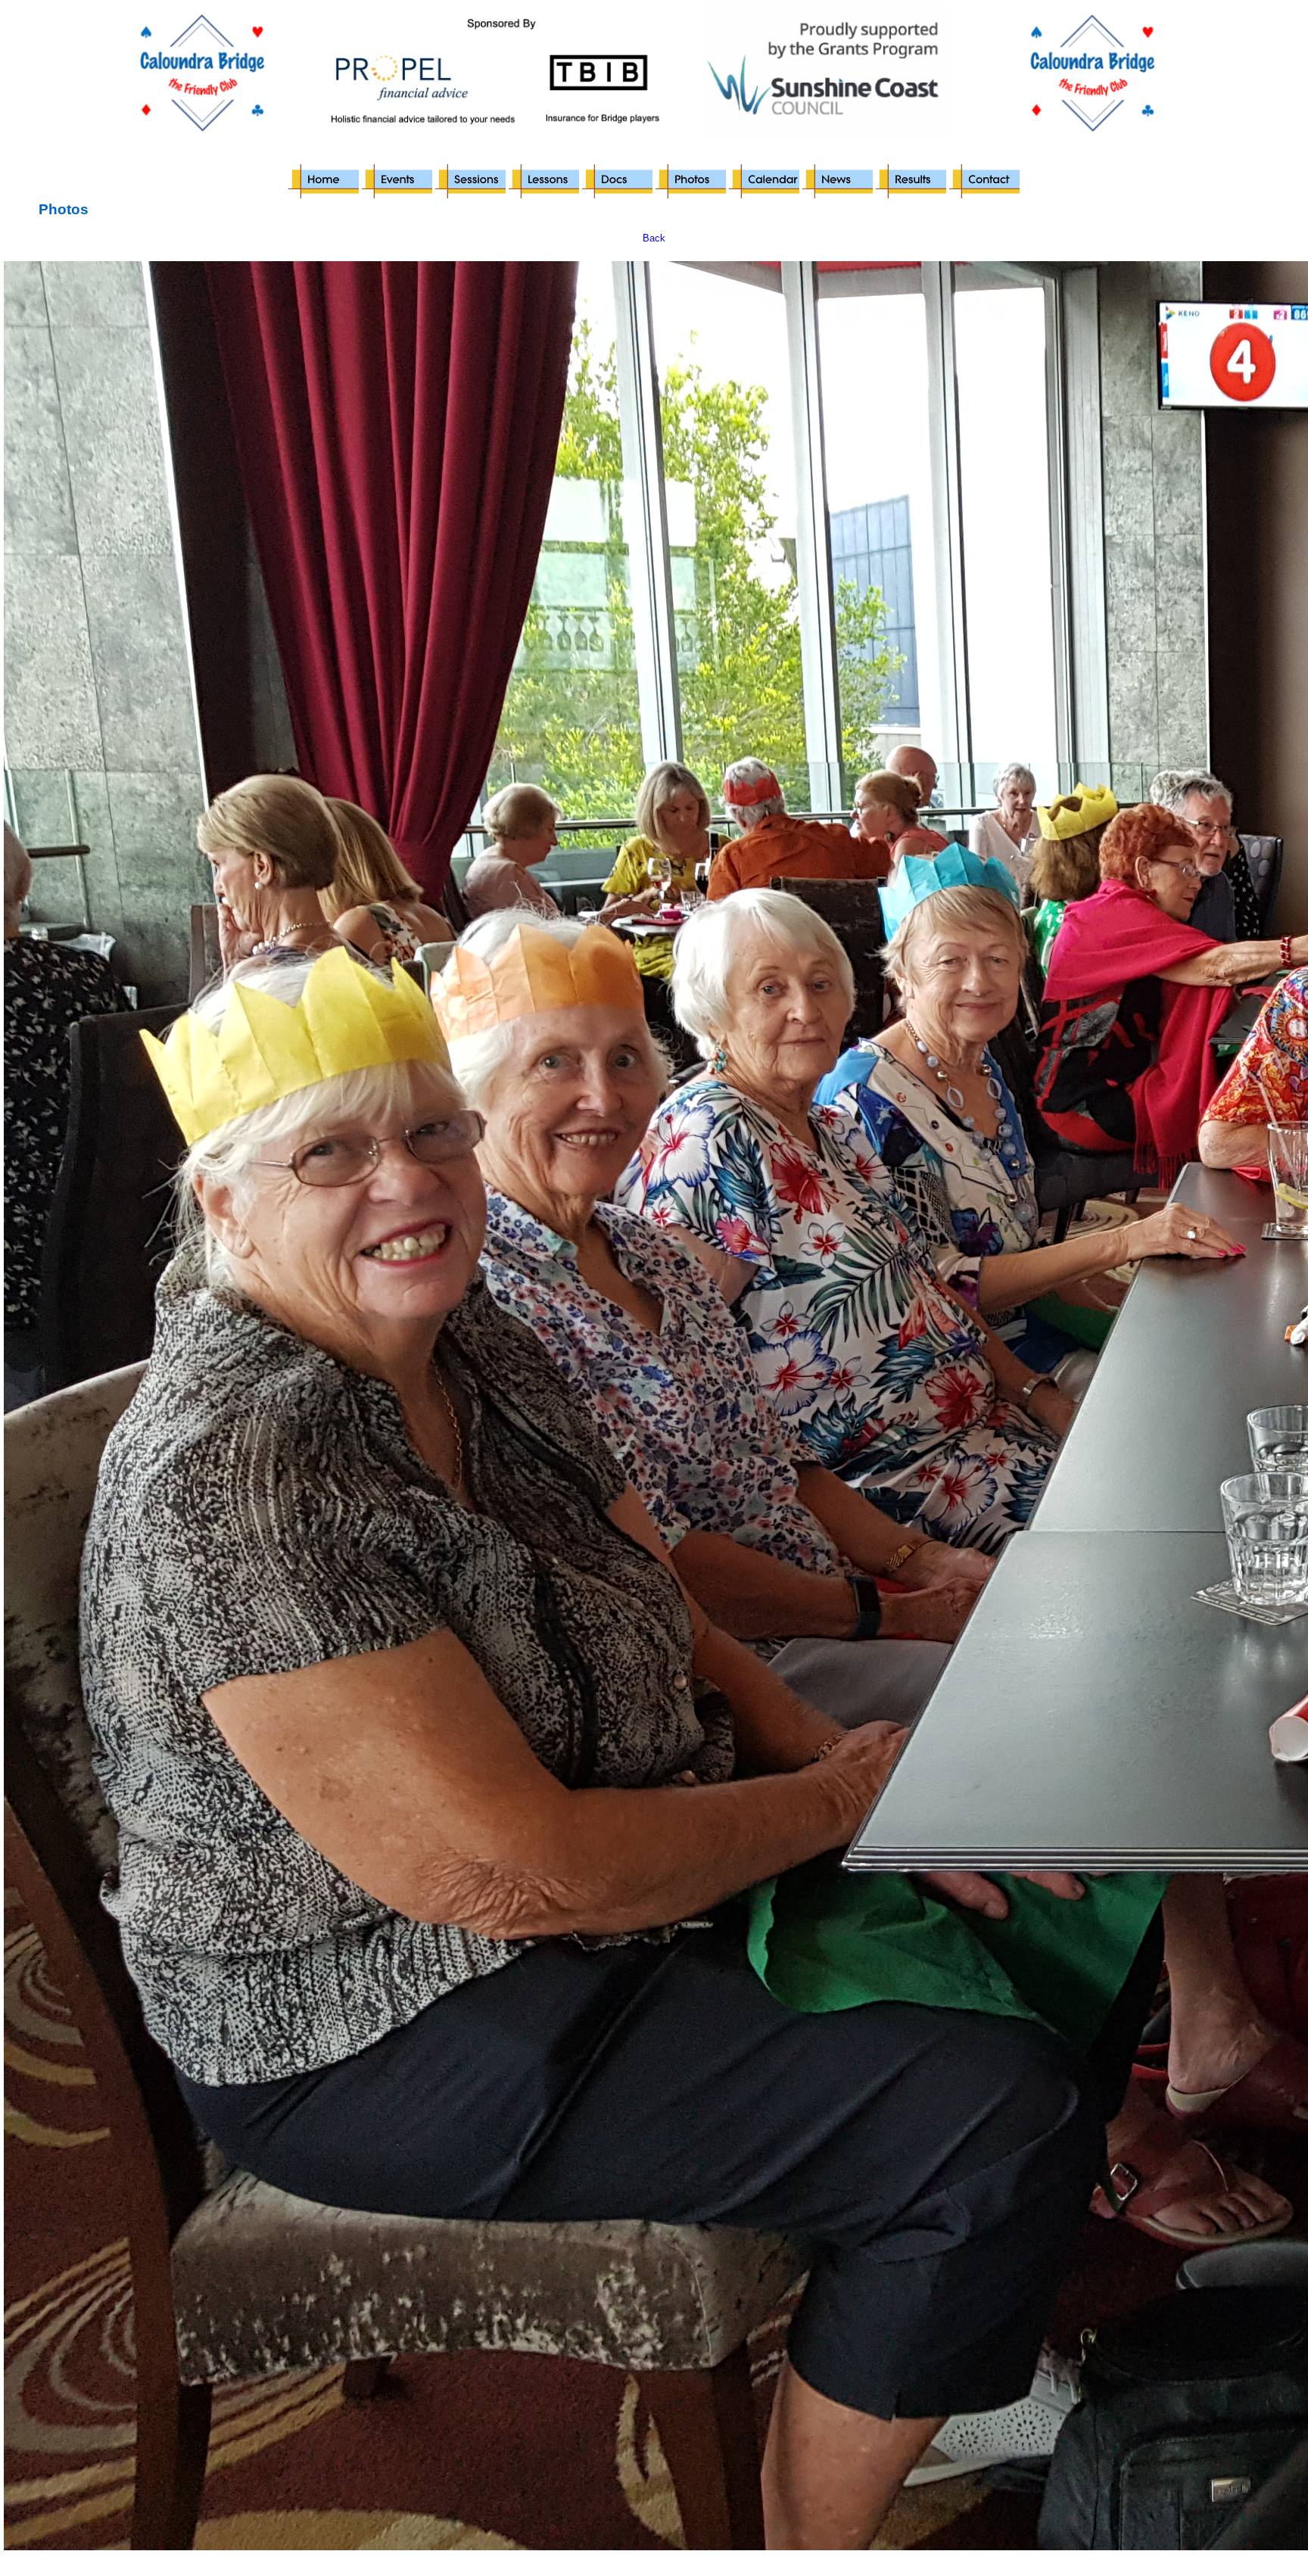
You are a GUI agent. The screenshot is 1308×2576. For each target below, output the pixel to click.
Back (654, 238)
